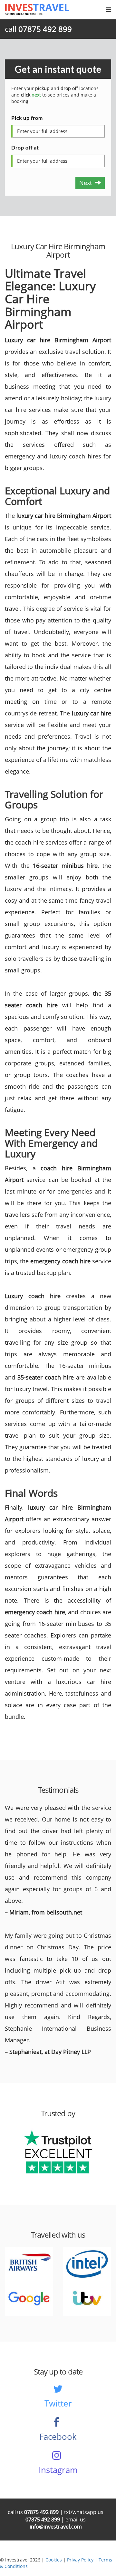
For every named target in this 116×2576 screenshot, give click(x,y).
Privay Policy (80, 2560)
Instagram (58, 2470)
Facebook (58, 2437)
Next (87, 183)
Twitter (58, 2403)
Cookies (54, 2560)
